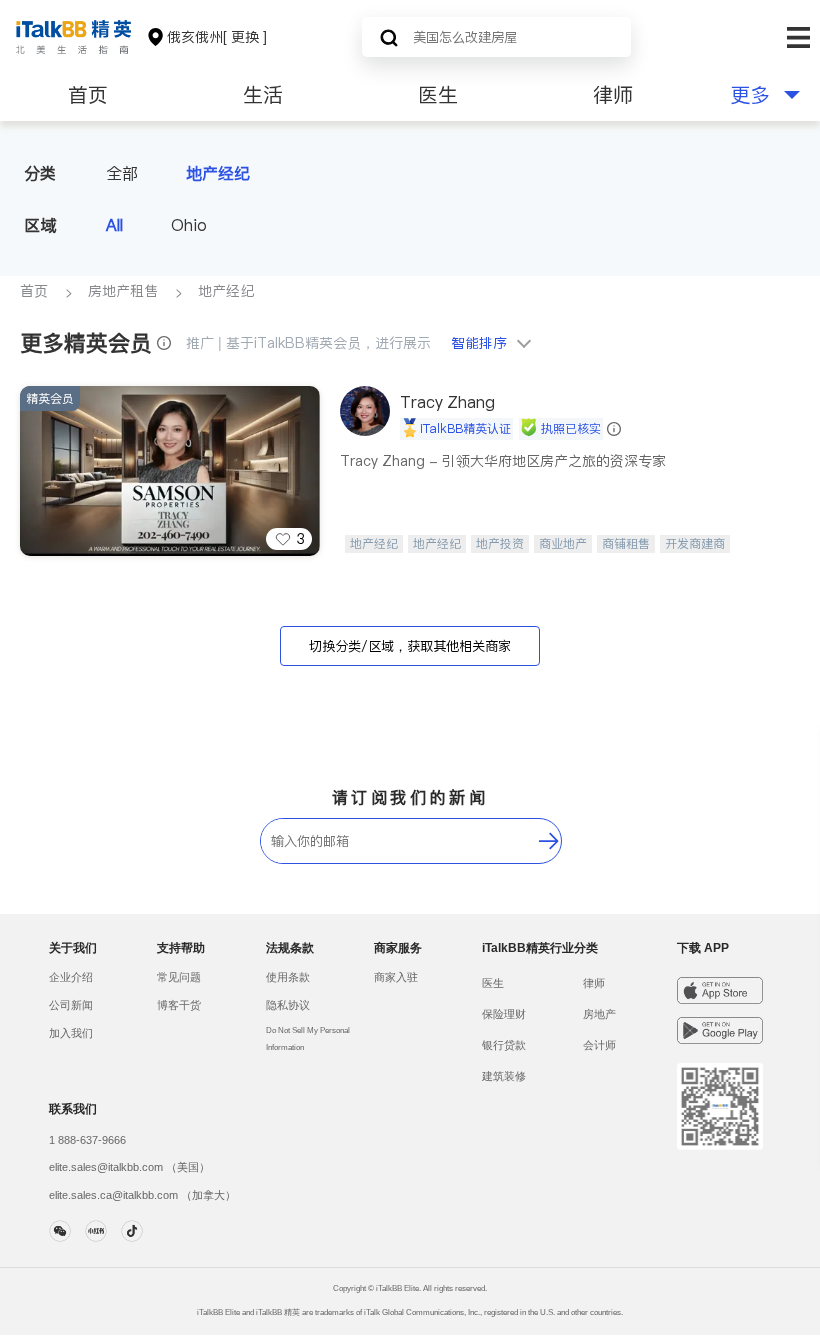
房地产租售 (123, 291)
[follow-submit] (549, 841)
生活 (263, 95)
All (114, 225)
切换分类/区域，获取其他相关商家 (410, 646)
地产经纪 (218, 173)
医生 (438, 95)
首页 (88, 95)
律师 (613, 95)
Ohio (189, 225)
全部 (122, 173)
